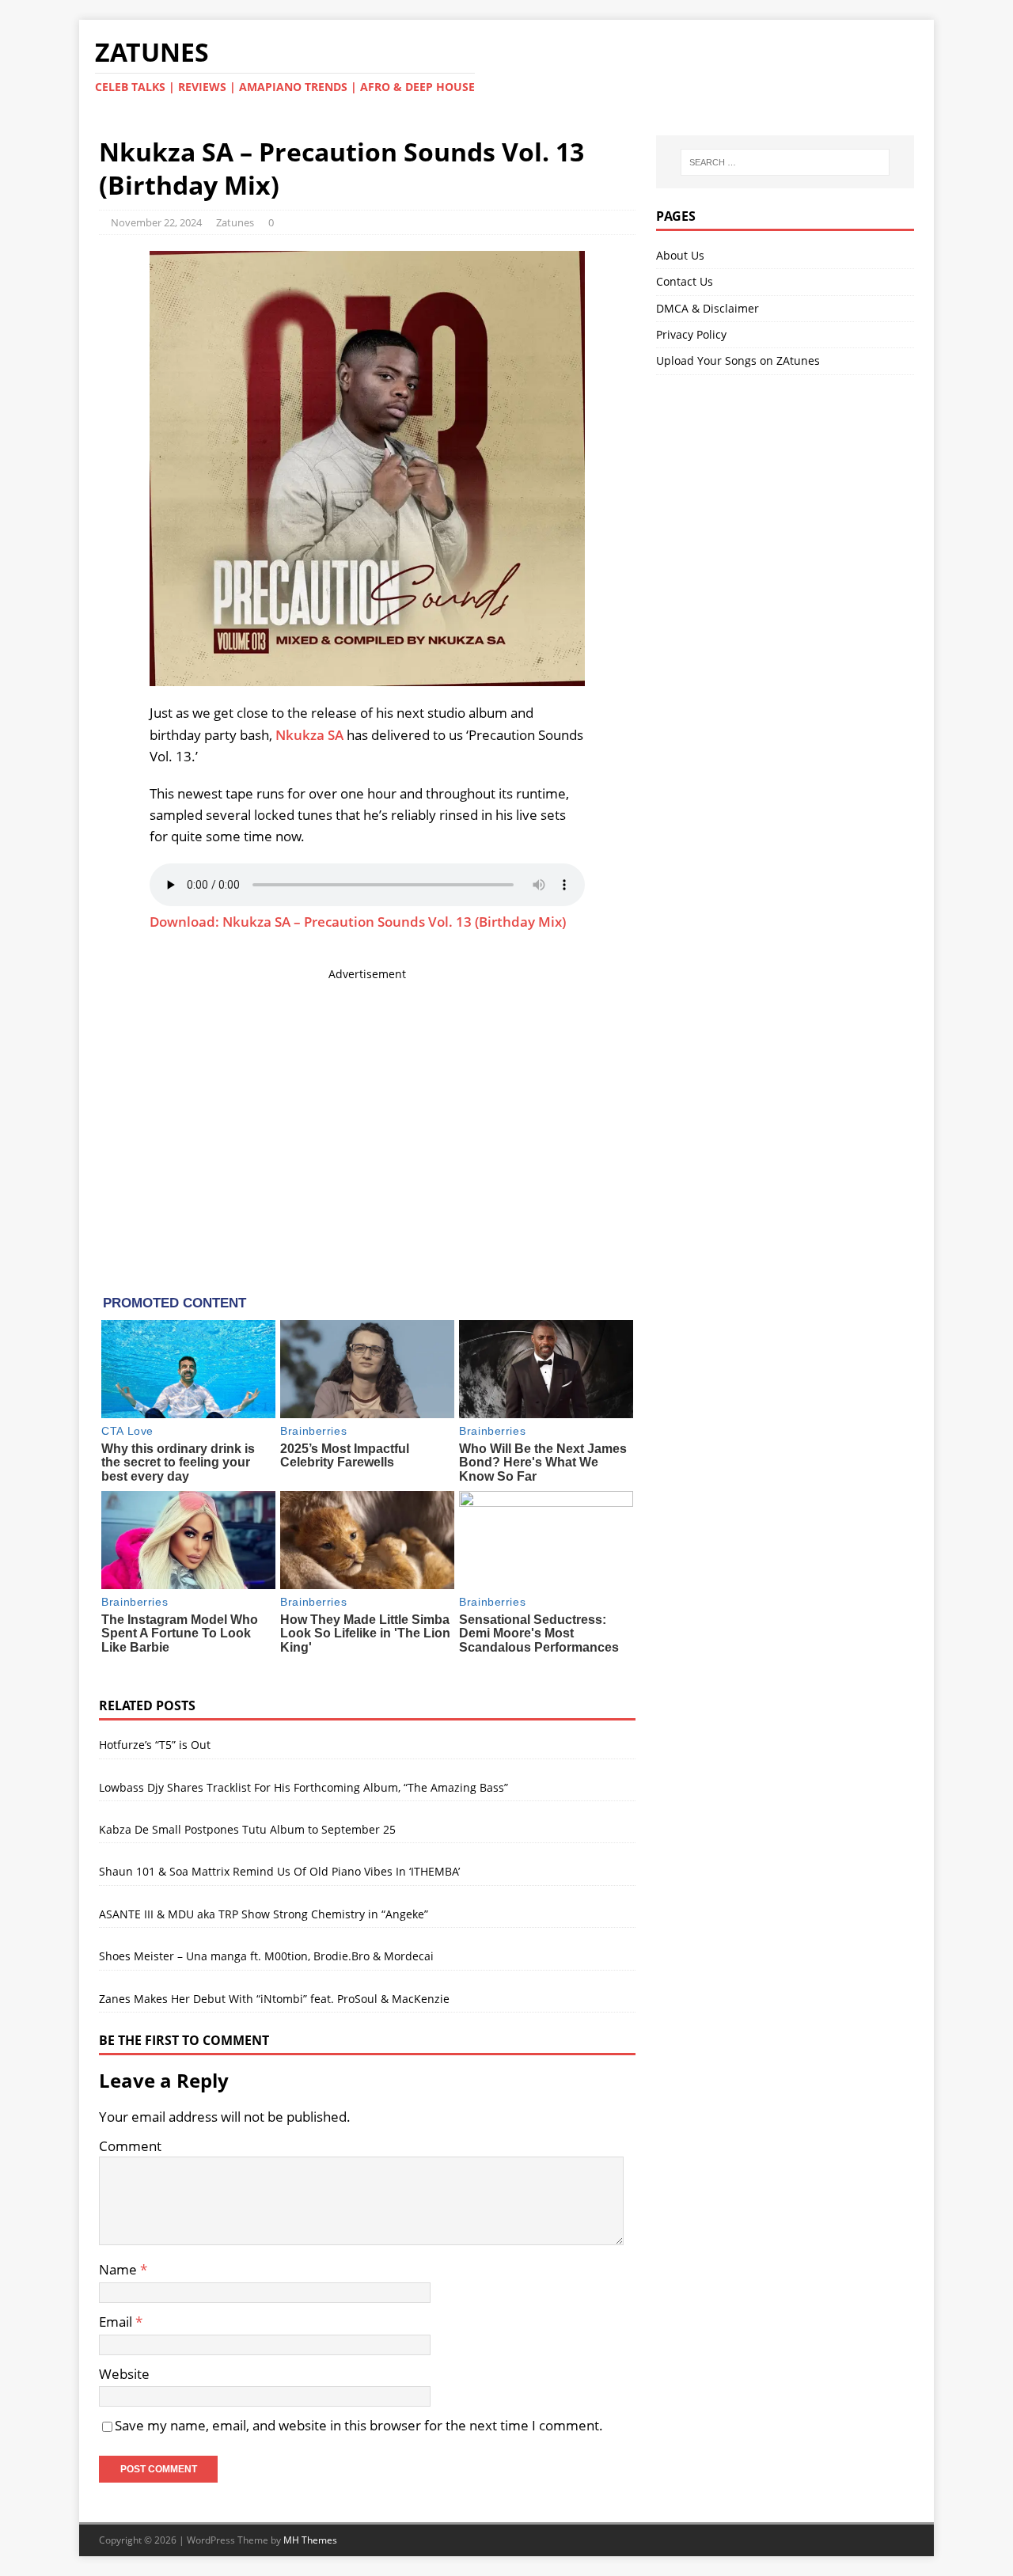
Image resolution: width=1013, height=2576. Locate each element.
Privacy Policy (691, 334)
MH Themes (310, 2540)
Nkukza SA (309, 735)
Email (117, 2322)
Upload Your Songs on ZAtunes (738, 360)
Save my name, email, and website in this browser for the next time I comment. (359, 2425)
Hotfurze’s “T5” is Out (155, 1745)
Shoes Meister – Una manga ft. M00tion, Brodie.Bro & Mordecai (266, 1956)
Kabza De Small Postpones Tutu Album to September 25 (247, 1829)
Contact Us (685, 281)
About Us (680, 255)
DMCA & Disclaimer (708, 308)
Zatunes (235, 222)
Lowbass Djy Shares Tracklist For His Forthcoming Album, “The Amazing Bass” (304, 1787)
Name (120, 2269)
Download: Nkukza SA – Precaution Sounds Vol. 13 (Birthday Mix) (358, 922)
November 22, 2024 (156, 222)
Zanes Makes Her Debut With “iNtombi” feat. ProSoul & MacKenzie (274, 1999)
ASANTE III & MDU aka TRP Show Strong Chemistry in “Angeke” (264, 1914)
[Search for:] (785, 162)
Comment (130, 2146)
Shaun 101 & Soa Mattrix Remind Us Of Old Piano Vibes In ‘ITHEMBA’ (279, 1871)
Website (124, 2374)
